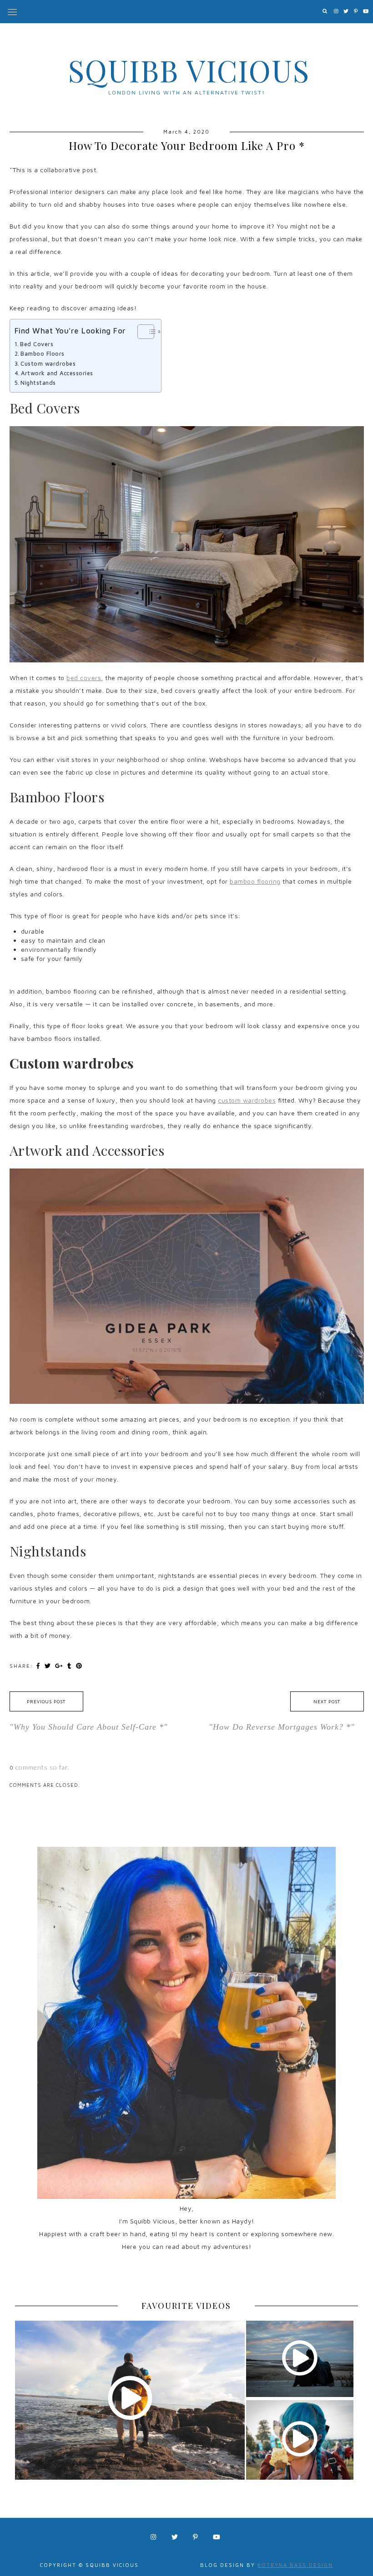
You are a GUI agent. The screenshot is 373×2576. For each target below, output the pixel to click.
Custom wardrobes (48, 364)
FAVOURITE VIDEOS (186, 2306)
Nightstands (38, 383)
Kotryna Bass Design (295, 2565)
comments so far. (43, 1767)
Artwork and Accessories (57, 373)
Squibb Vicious (189, 70)
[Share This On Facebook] (39, 1666)
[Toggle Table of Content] (141, 332)
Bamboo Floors (43, 354)
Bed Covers (37, 344)
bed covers (84, 678)
